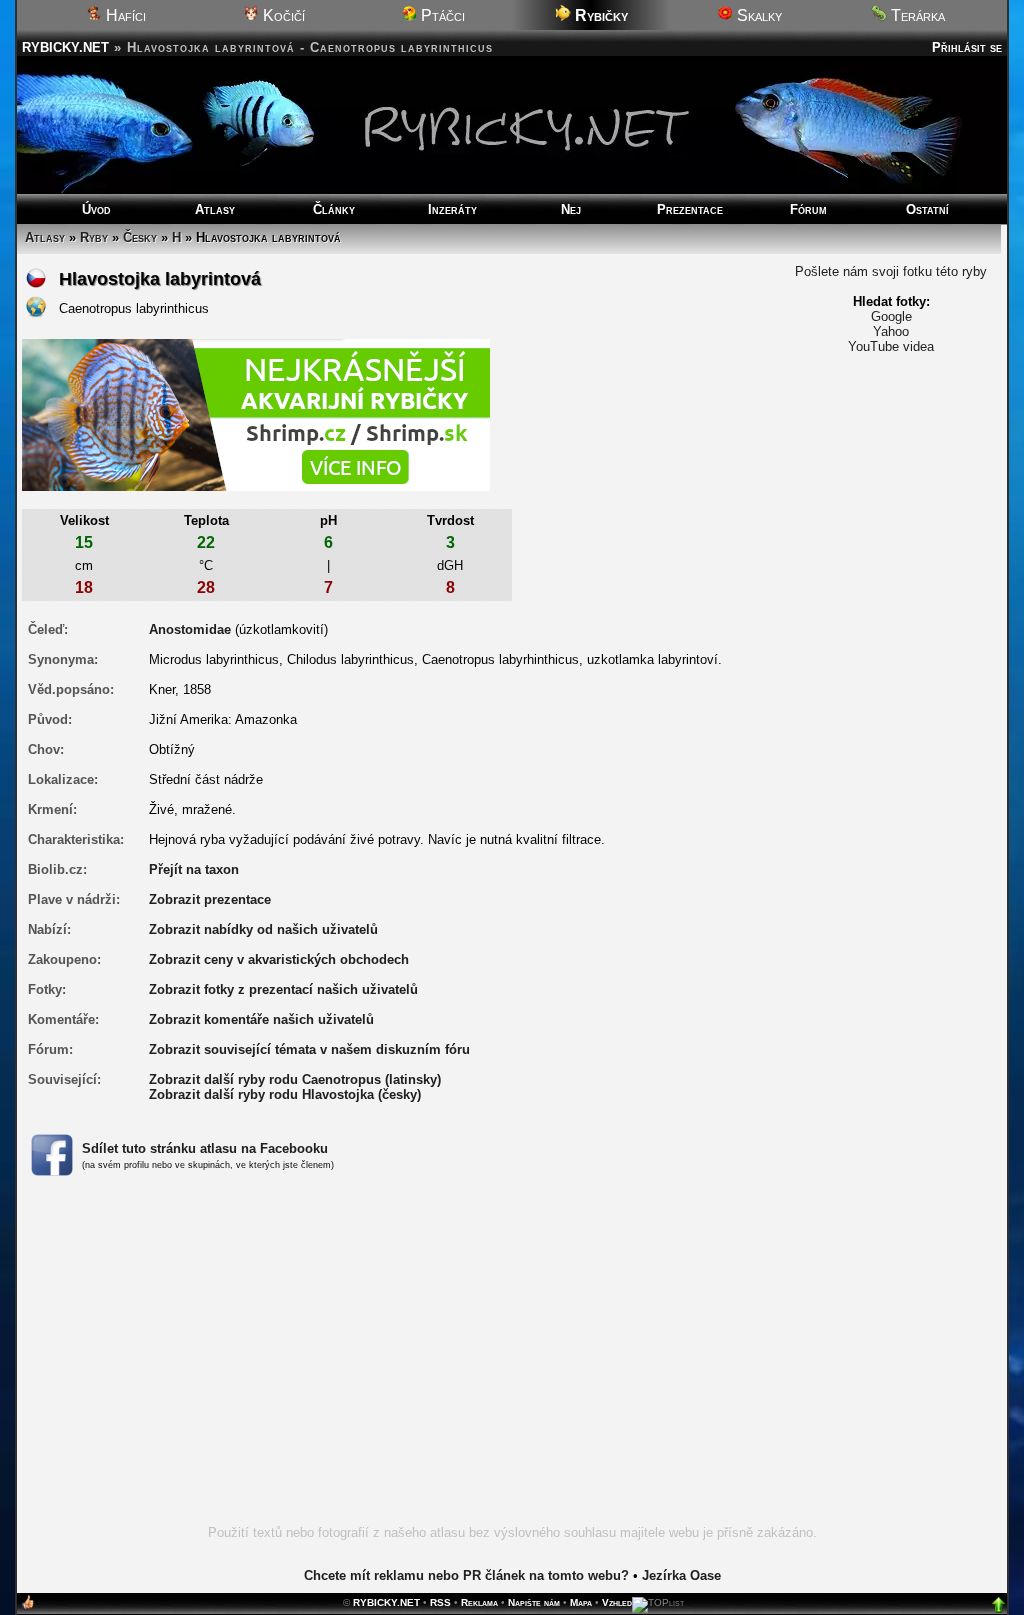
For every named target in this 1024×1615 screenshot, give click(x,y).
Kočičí (282, 15)
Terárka (916, 15)
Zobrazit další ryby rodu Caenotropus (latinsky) (295, 1079)
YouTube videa (891, 346)
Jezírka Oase (681, 1575)
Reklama (479, 1602)
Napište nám (534, 1602)
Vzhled (617, 1602)
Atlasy (215, 209)
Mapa (581, 1602)
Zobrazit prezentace (210, 899)
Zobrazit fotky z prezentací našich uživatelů (283, 989)
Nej (571, 209)
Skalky (757, 15)
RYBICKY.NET (65, 47)
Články (334, 209)
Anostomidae (190, 629)
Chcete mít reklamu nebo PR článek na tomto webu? (466, 1575)
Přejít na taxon (194, 869)
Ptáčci (441, 15)
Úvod (96, 209)
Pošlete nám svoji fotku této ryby (891, 271)
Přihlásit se (967, 47)
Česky (140, 237)
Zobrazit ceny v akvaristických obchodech (279, 959)
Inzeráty (452, 209)
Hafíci (124, 15)
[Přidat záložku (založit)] (28, 1606)
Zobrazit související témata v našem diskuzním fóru (309, 1049)
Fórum (808, 209)
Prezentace (690, 209)
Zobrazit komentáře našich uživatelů (261, 1019)
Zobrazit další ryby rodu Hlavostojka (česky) (285, 1094)
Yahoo (891, 331)
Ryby (94, 237)
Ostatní (927, 209)
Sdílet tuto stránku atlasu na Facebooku (205, 1148)
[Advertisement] (512, 1362)
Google (891, 316)
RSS (440, 1602)
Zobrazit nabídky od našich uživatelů (263, 929)
